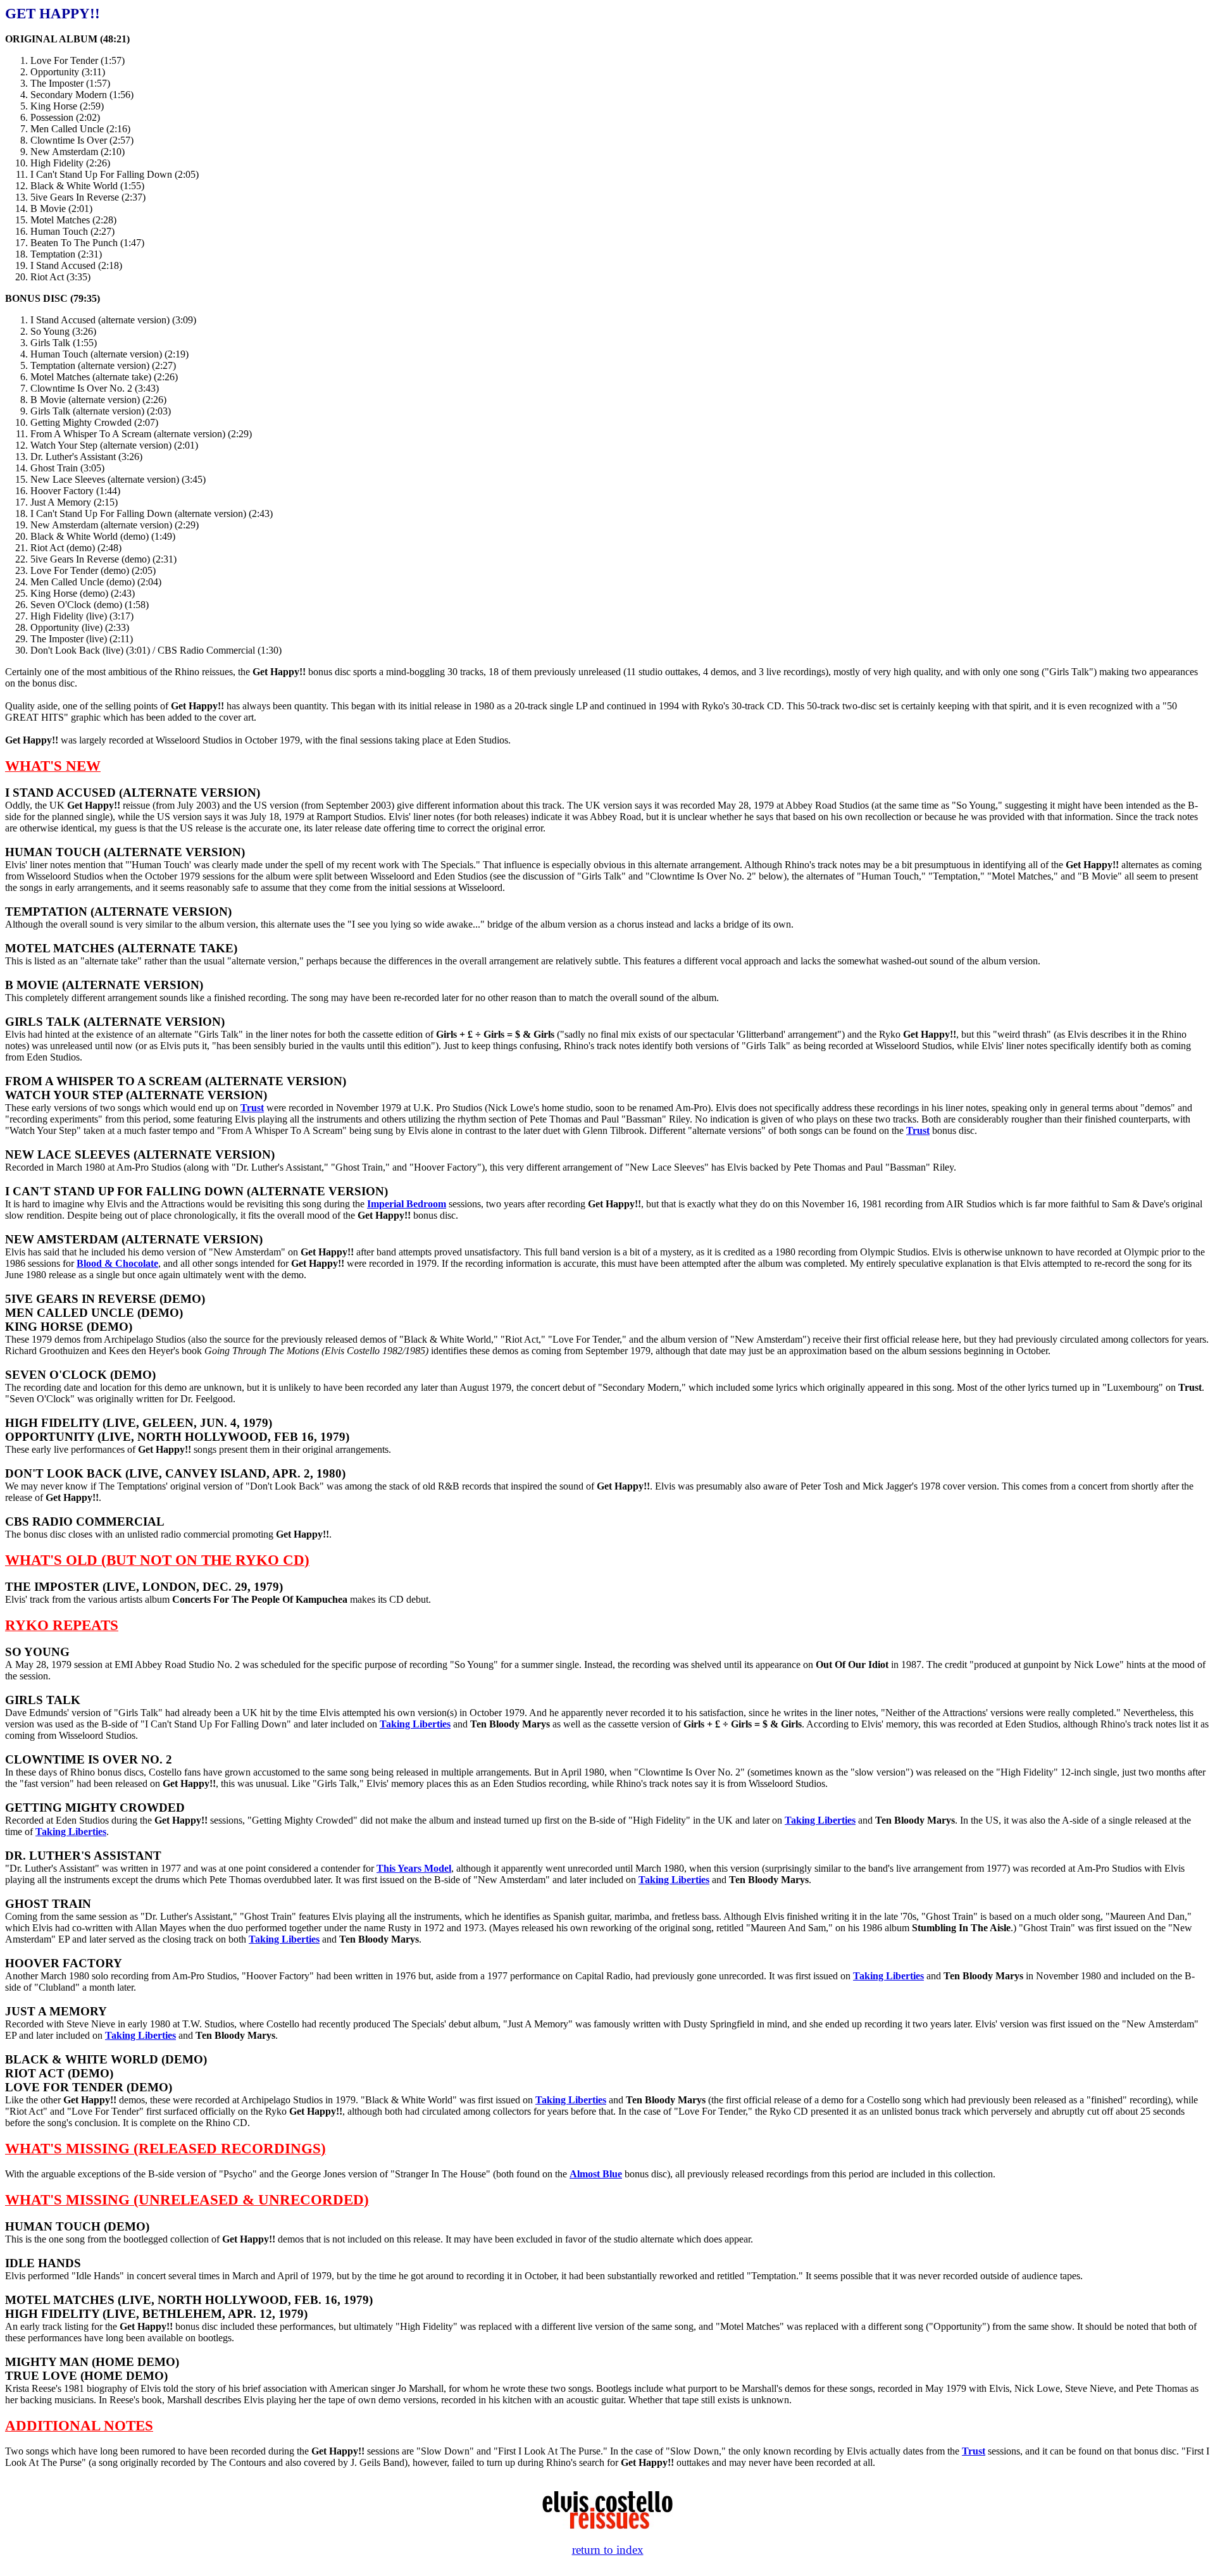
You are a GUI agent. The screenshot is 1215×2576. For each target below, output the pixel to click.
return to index (608, 2550)
